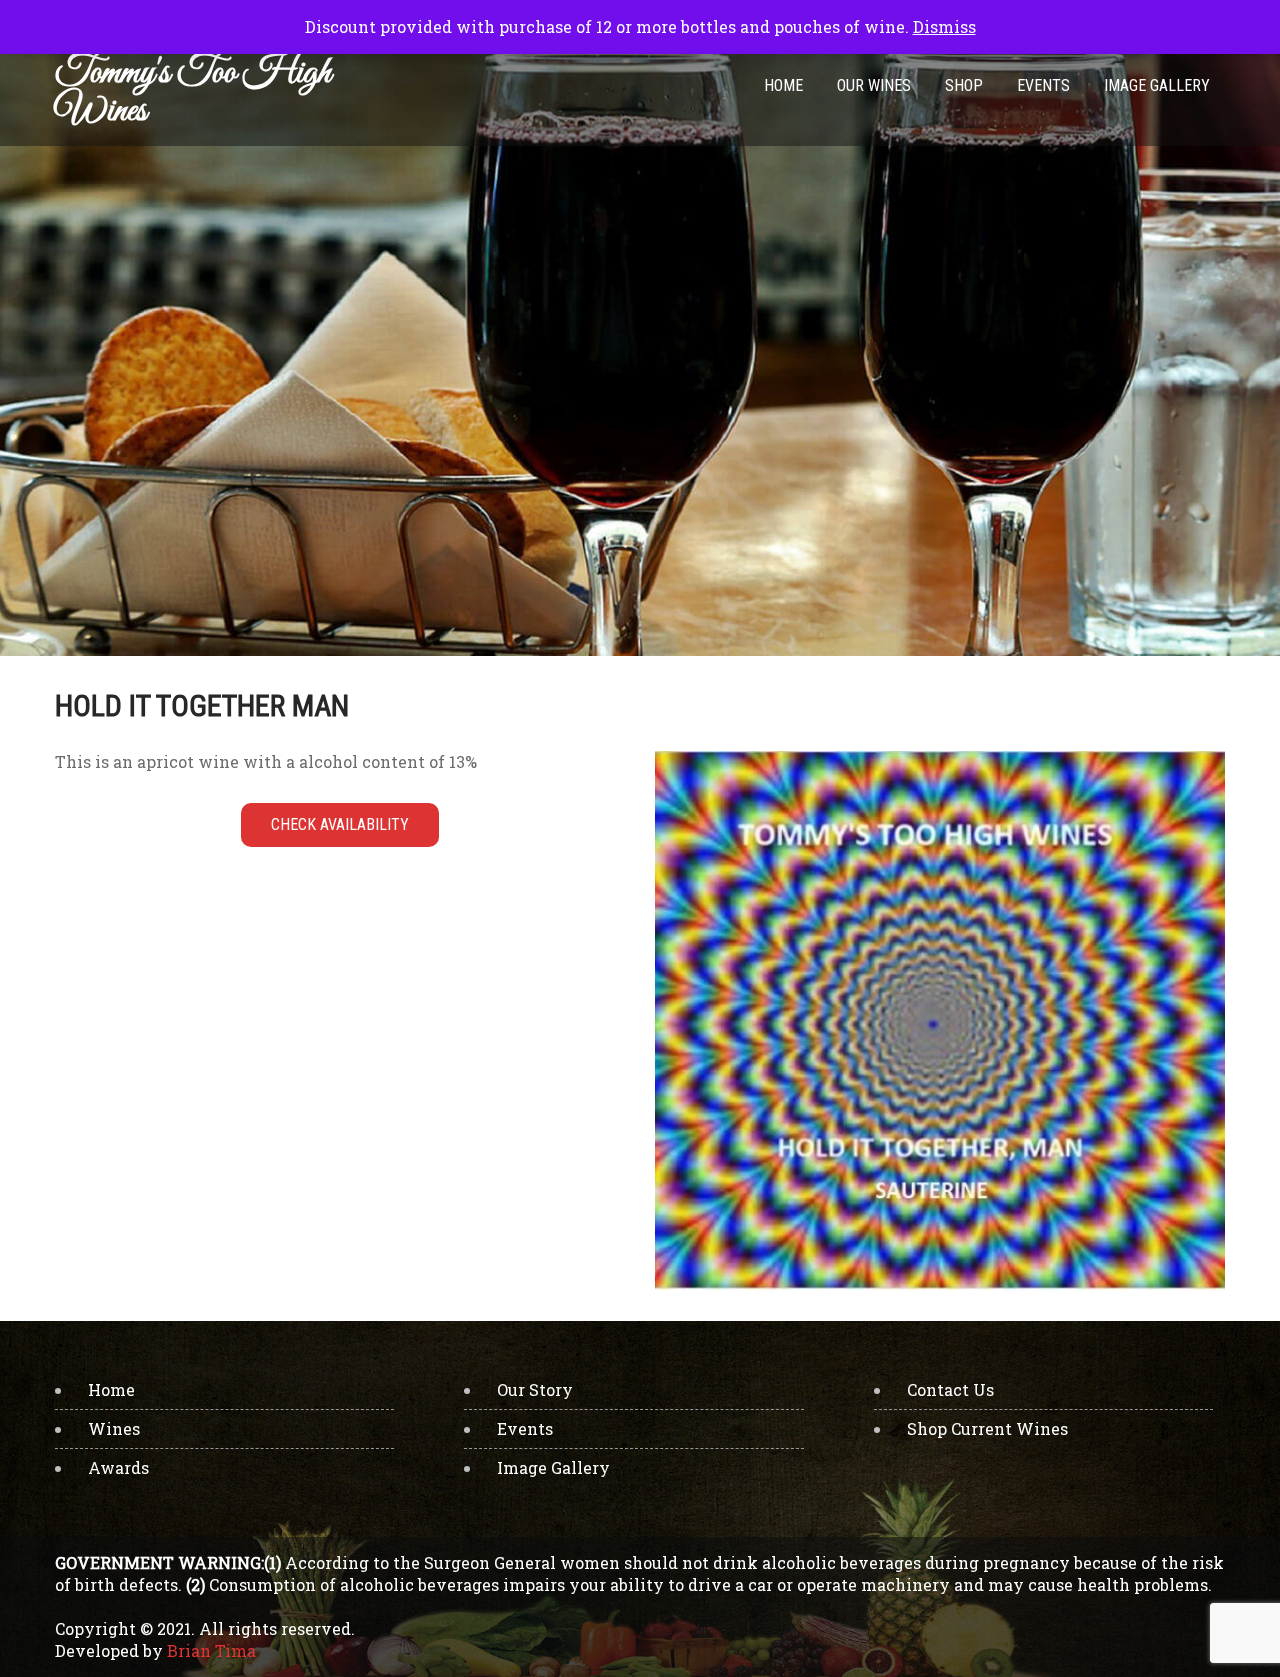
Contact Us (950, 1389)
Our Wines (874, 85)
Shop (964, 85)
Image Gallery (1157, 85)
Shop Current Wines (987, 1428)
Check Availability (340, 824)
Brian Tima (211, 1650)
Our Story (535, 1389)
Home (783, 85)
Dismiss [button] (944, 26)
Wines (114, 1428)
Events (1043, 85)
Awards (118, 1467)
